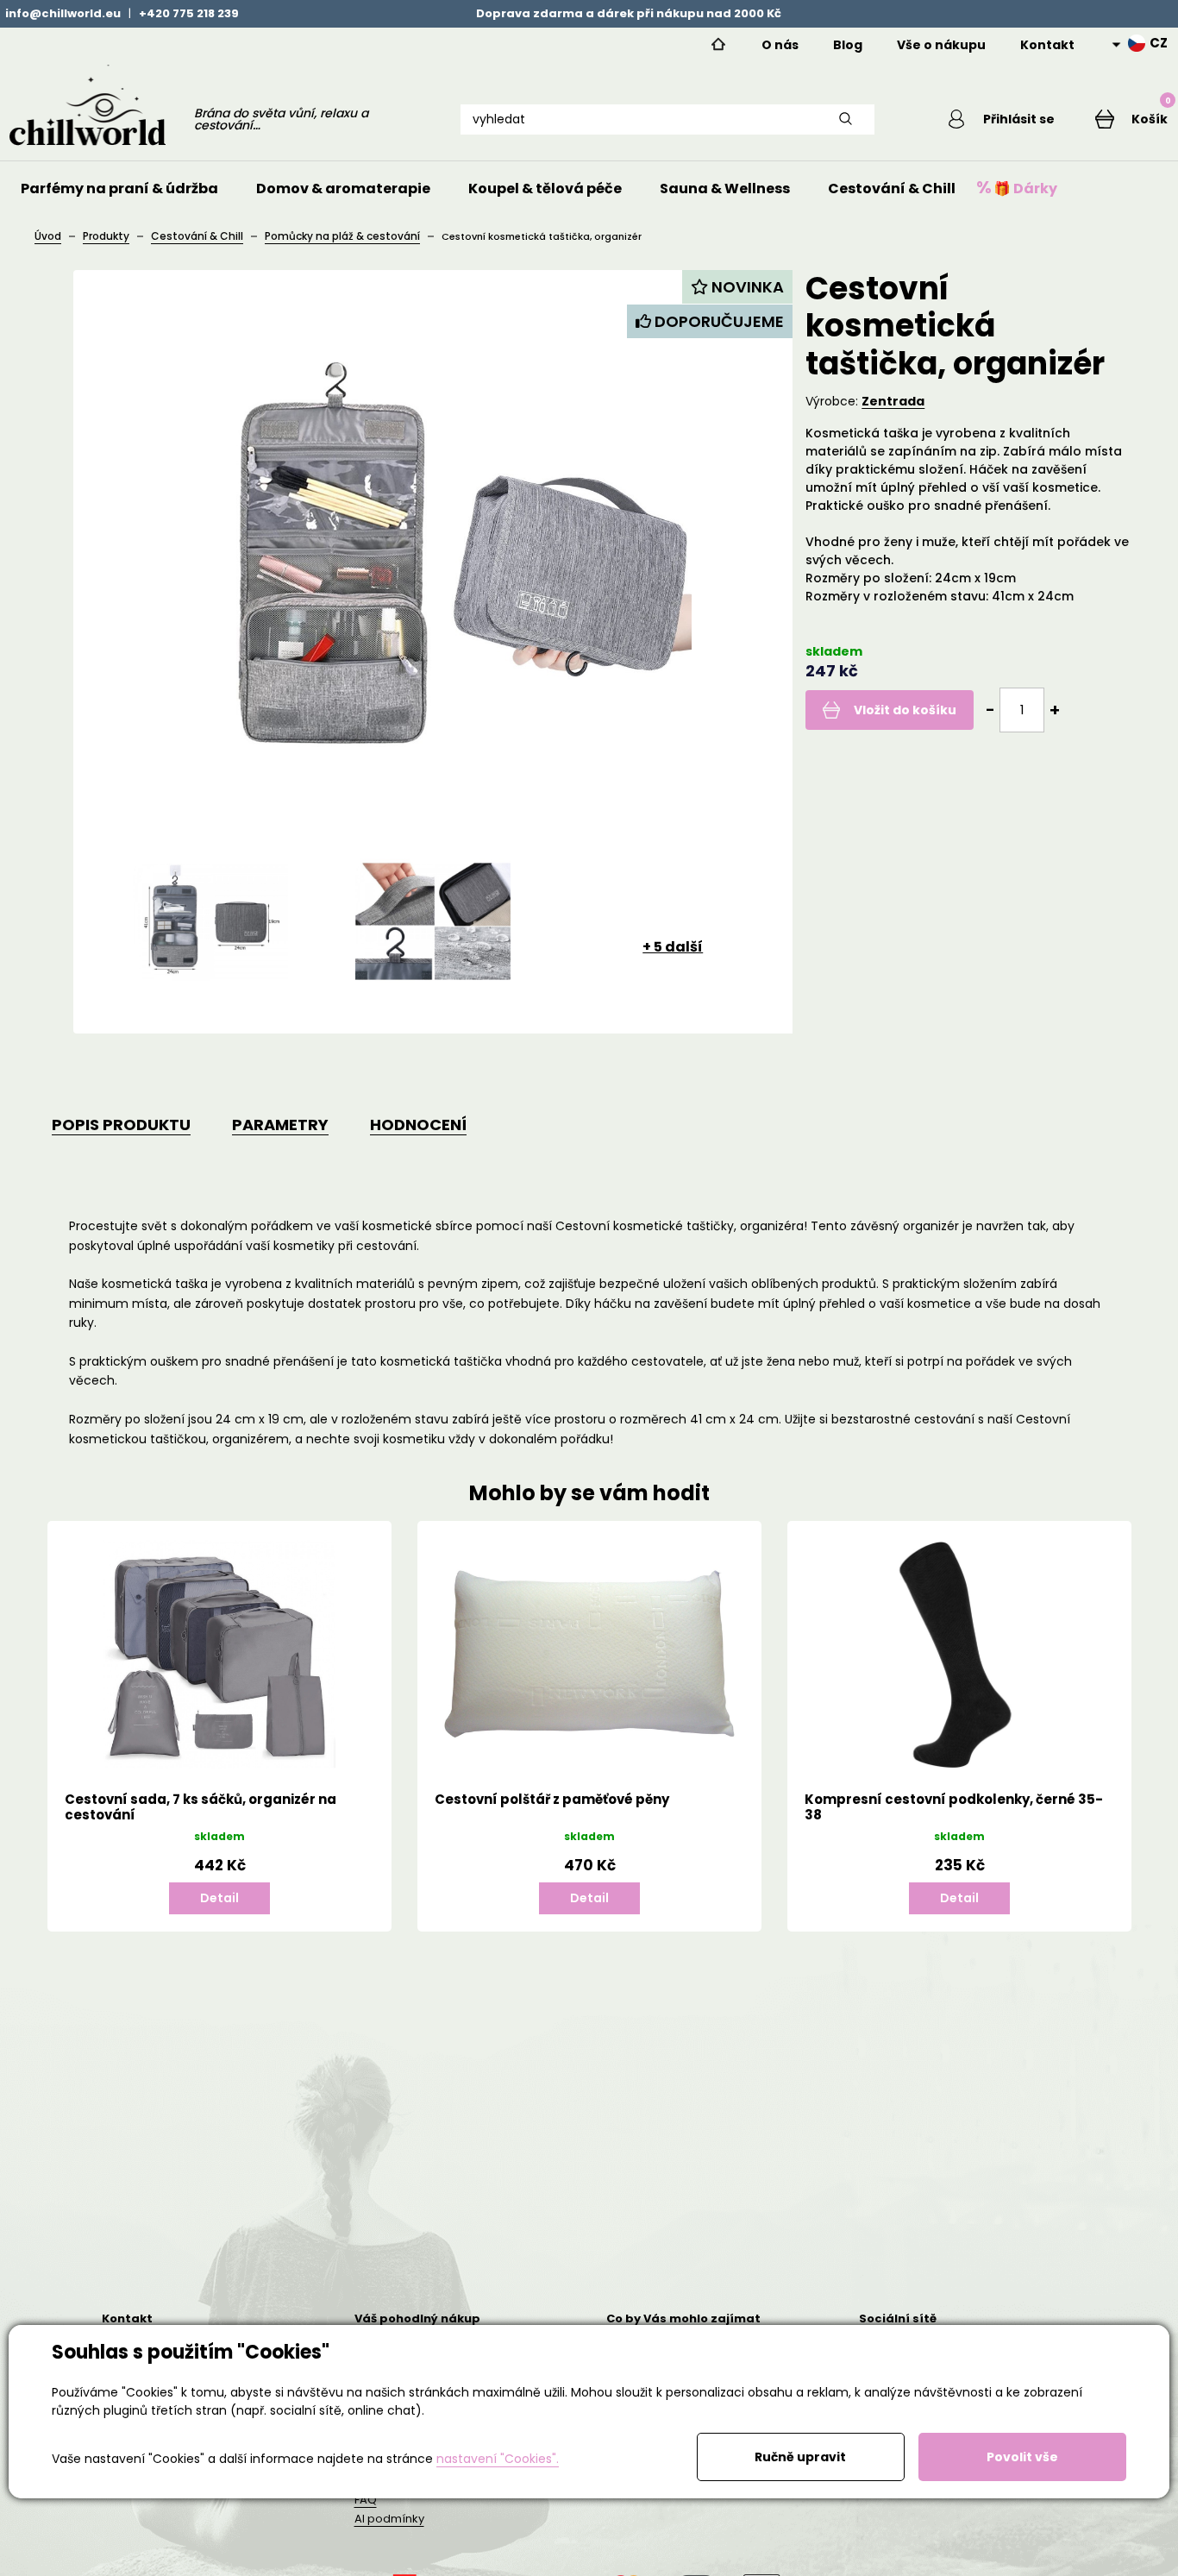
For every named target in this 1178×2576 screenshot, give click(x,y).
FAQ (366, 2500)
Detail (219, 1898)
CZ (1159, 43)
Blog (848, 45)
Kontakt (1047, 45)
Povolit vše (1022, 2457)
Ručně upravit (800, 2457)
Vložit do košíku (905, 710)
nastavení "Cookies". (498, 2459)
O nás (780, 45)
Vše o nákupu (941, 45)
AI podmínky (389, 2519)
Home (718, 45)
